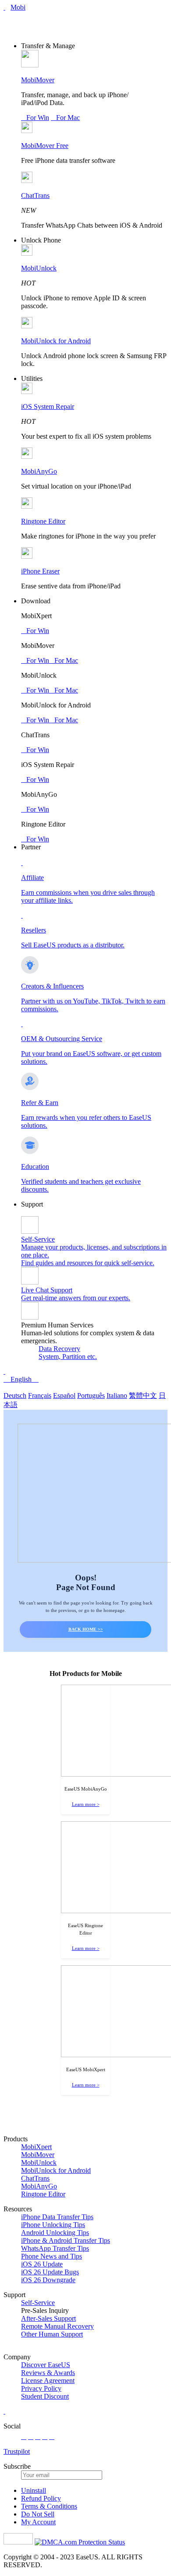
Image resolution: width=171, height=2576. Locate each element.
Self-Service (38, 2303)
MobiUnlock (39, 268)
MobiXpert (36, 2147)
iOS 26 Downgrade (48, 2280)
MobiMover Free (45, 146)
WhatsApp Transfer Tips (55, 2248)
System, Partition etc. (68, 1357)
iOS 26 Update (42, 2264)
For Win (35, 118)
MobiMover (38, 80)
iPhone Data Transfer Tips (57, 2217)
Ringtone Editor (43, 521)
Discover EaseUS (46, 2365)
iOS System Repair (48, 406)
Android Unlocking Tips (55, 2233)
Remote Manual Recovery (57, 2326)
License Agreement (48, 2381)
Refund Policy (41, 2498)
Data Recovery (59, 1349)
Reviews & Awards (48, 2373)
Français (40, 1395)
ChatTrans (35, 195)
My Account (38, 2522)
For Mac (65, 118)
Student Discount (45, 2396)
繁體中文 (143, 1395)
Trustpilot (17, 2451)
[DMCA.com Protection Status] (80, 2542)
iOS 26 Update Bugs (50, 2272)
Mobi (18, 7)
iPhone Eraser (40, 571)
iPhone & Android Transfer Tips (66, 2240)
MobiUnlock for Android (56, 341)
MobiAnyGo (39, 471)
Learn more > (86, 1804)
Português (91, 1395)
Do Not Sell (38, 2514)
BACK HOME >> (86, 1629)
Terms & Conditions (49, 2506)
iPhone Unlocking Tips (53, 2225)
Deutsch (15, 1395)
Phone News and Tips (52, 2256)
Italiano (117, 1395)
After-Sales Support (48, 2318)
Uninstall (34, 2490)
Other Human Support (52, 2334)
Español (64, 1395)
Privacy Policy (41, 2388)
